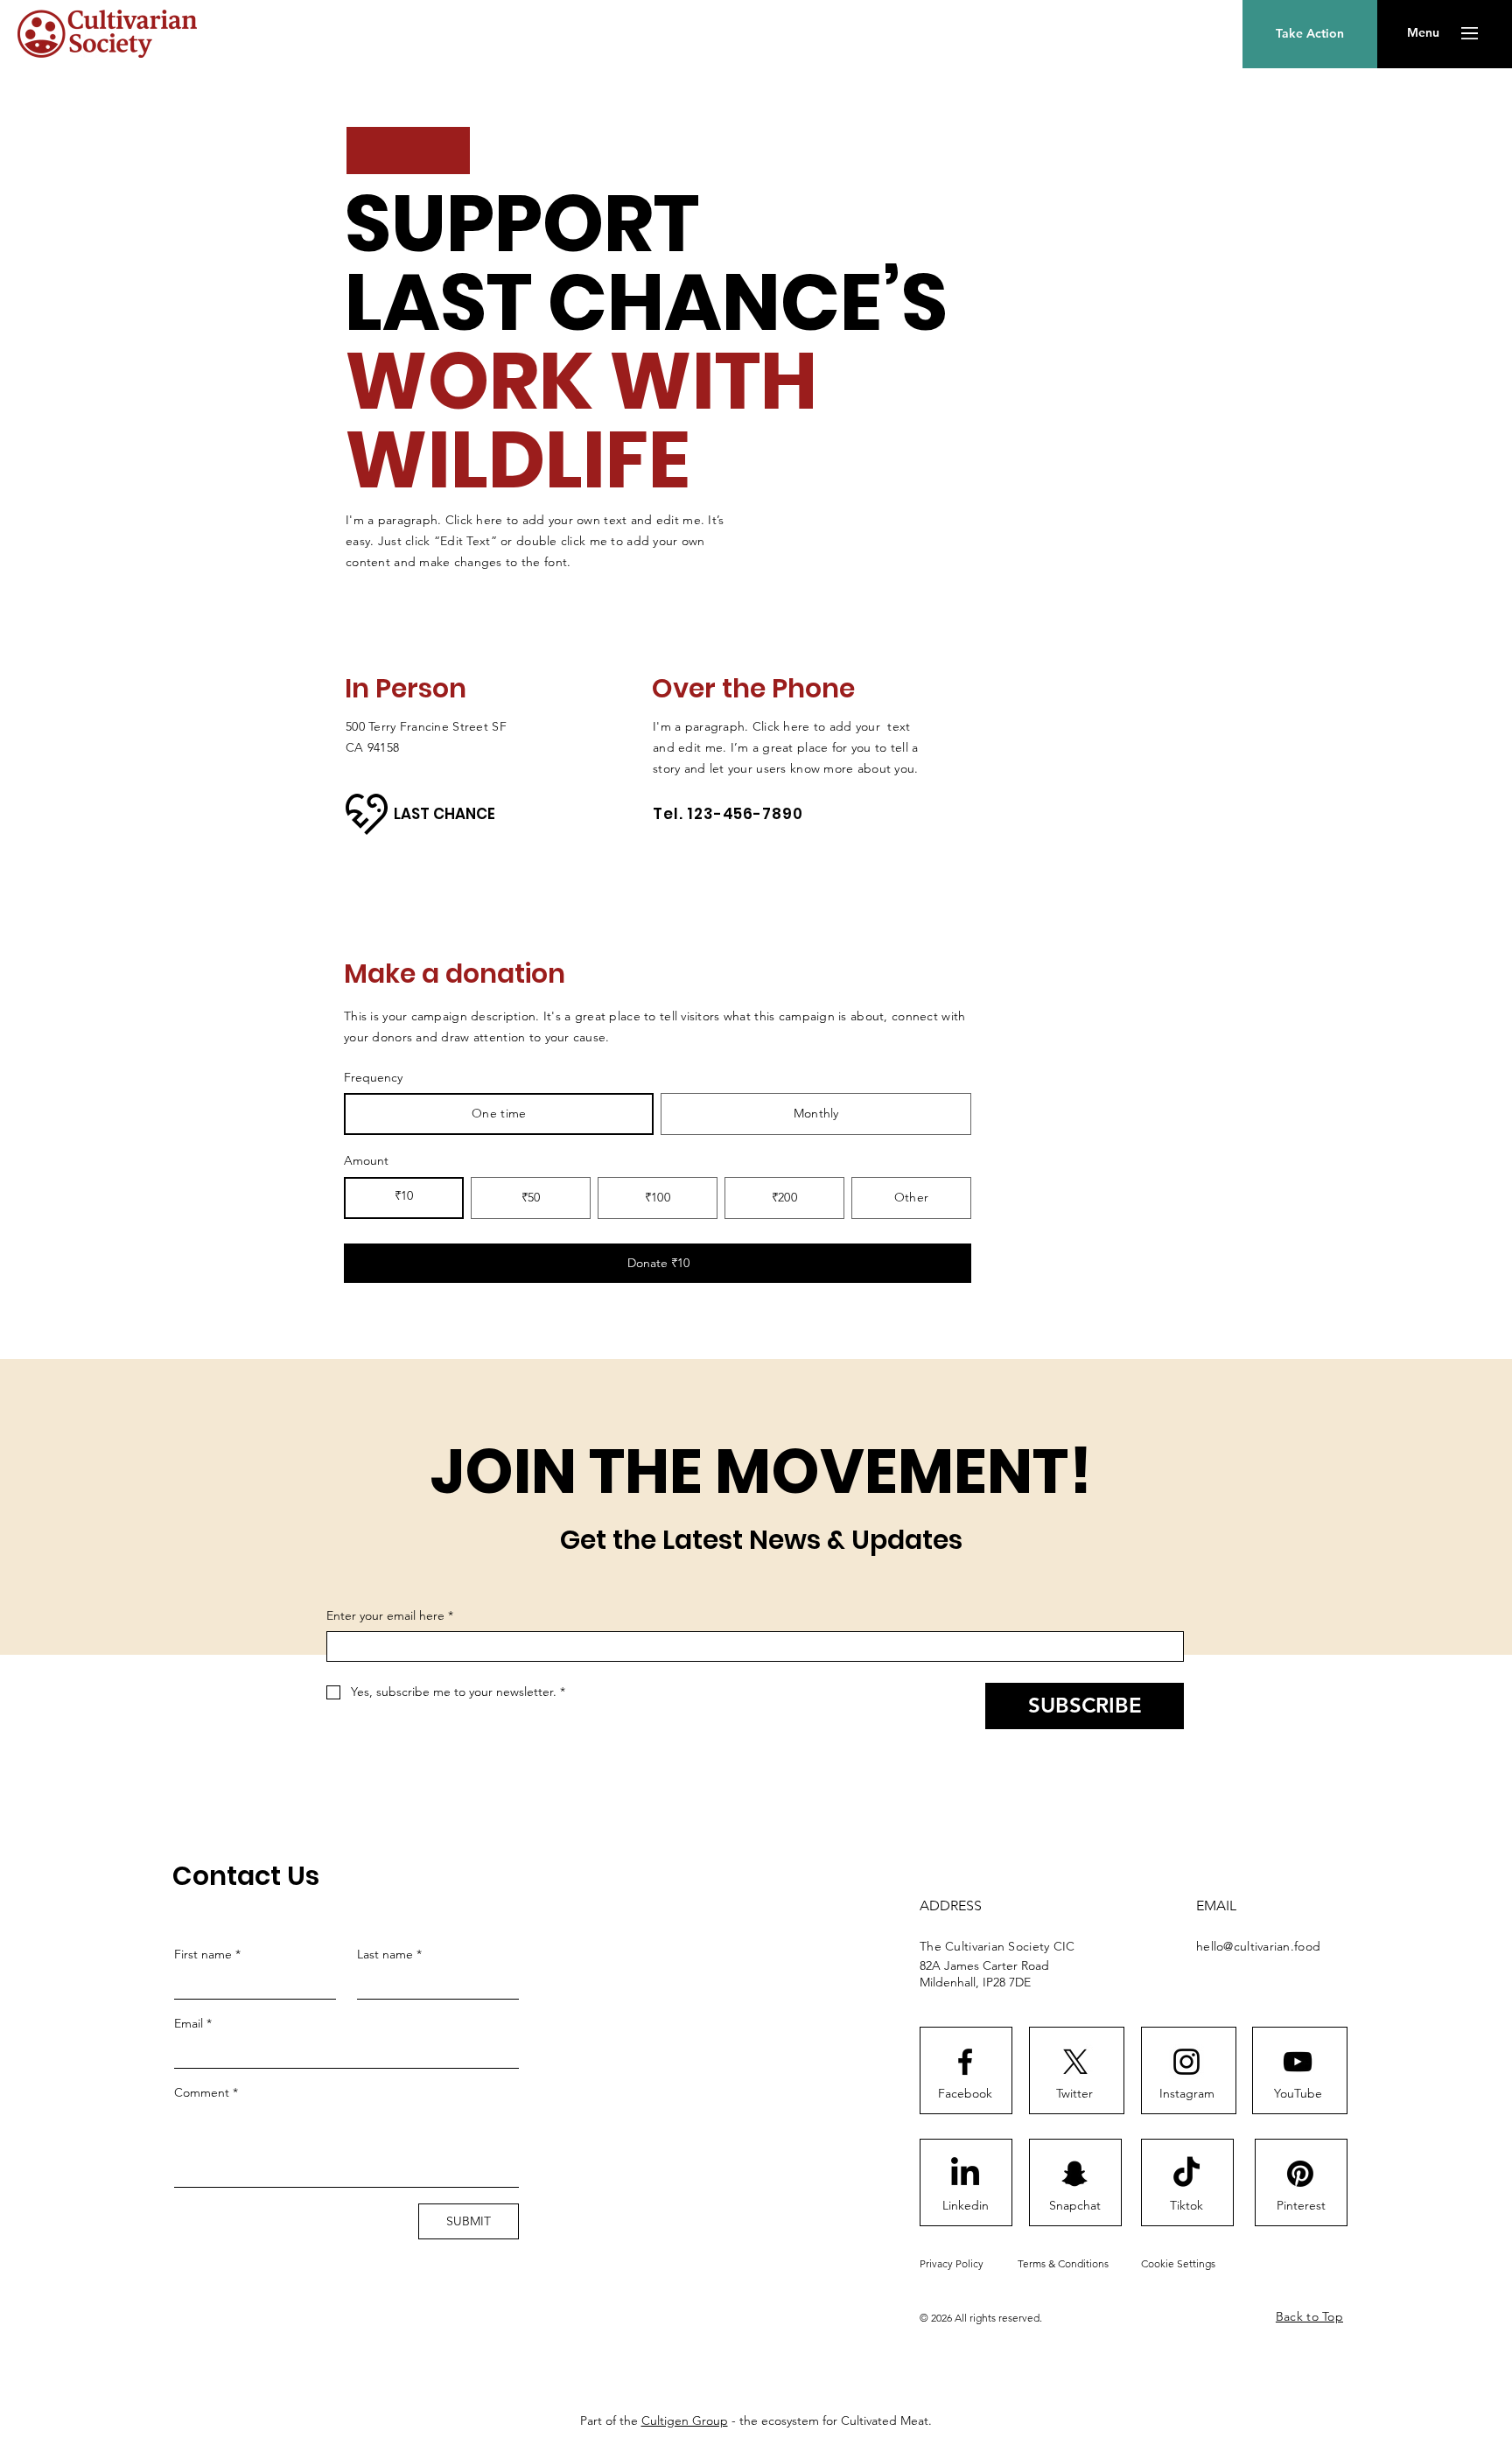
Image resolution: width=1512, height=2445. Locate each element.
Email (193, 2023)
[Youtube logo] (1298, 2062)
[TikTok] (1186, 2174)
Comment (206, 2092)
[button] (1423, 33)
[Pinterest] (1300, 2174)
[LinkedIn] (965, 2174)
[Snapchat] (1074, 2174)
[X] (1075, 2062)
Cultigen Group (685, 2420)
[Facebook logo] (965, 2062)
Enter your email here (390, 1615)
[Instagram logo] (1186, 2062)
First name (207, 1954)
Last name (389, 1954)
